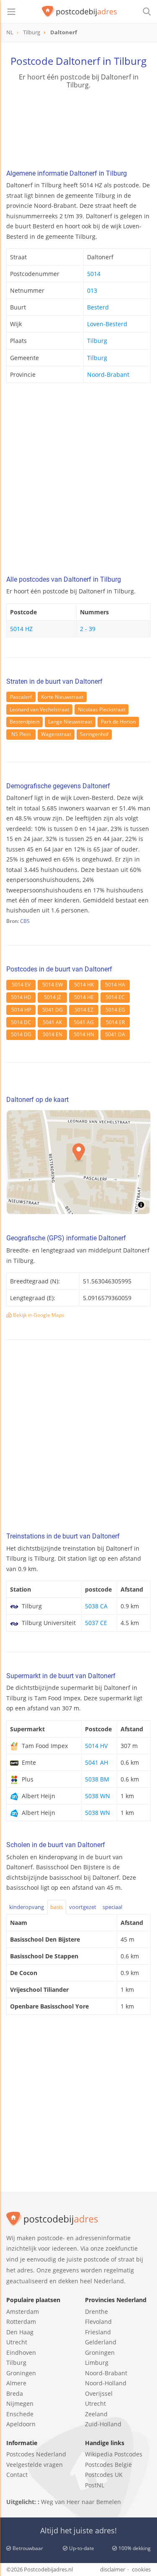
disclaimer (113, 2569)
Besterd (98, 307)
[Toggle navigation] (11, 12)
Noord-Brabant (108, 374)
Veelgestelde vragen (35, 2465)
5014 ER (115, 1022)
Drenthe (97, 2311)
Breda (15, 2393)
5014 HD (21, 997)
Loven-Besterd (107, 324)
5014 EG (115, 1010)
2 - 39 (88, 629)
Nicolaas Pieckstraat (102, 709)
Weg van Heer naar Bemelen (81, 2502)
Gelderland (101, 2342)
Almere (16, 2383)
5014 (94, 274)
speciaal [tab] (112, 1907)
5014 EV (21, 985)
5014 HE (84, 997)
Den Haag (20, 2332)
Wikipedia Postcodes (114, 2454)
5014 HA (115, 985)
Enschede (20, 2414)
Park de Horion (118, 722)
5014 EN (53, 1034)
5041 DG (53, 1010)
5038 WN (98, 1796)
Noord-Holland (106, 2383)
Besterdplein (24, 722)
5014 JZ (53, 997)
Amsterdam (23, 2311)
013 (92, 290)
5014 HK (84, 985)
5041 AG (84, 1022)
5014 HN (84, 1034)
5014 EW (53, 985)
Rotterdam (21, 2322)
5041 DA (115, 1034)
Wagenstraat (56, 734)
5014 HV (96, 1746)
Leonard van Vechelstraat (39, 709)
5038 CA (96, 1606)
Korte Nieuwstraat (62, 697)
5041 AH (97, 1762)
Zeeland (96, 2414)
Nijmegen (20, 2403)
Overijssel (99, 2393)
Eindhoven (21, 2352)
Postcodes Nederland (36, 2454)
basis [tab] (57, 1907)
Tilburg (97, 341)
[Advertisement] (78, 482)
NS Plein (21, 734)
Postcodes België (108, 2465)
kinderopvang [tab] (27, 1907)
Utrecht (17, 2342)
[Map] (78, 1162)
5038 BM (97, 1779)
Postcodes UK (104, 2475)
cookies (141, 2569)
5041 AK (52, 1022)
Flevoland (98, 2322)
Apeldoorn (21, 2424)
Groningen (21, 2373)
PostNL (95, 2485)
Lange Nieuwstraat (70, 722)
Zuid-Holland (103, 2424)
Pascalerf (21, 697)
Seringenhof (94, 734)
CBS (25, 921)
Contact (17, 2475)
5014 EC (115, 997)
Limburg (97, 2363)
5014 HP (21, 1010)
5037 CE (96, 1623)
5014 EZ (84, 1010)
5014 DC (21, 1022)
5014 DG (21, 1034)
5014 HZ (21, 629)
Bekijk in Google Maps (38, 1315)
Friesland (98, 2332)
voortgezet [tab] (83, 1907)
